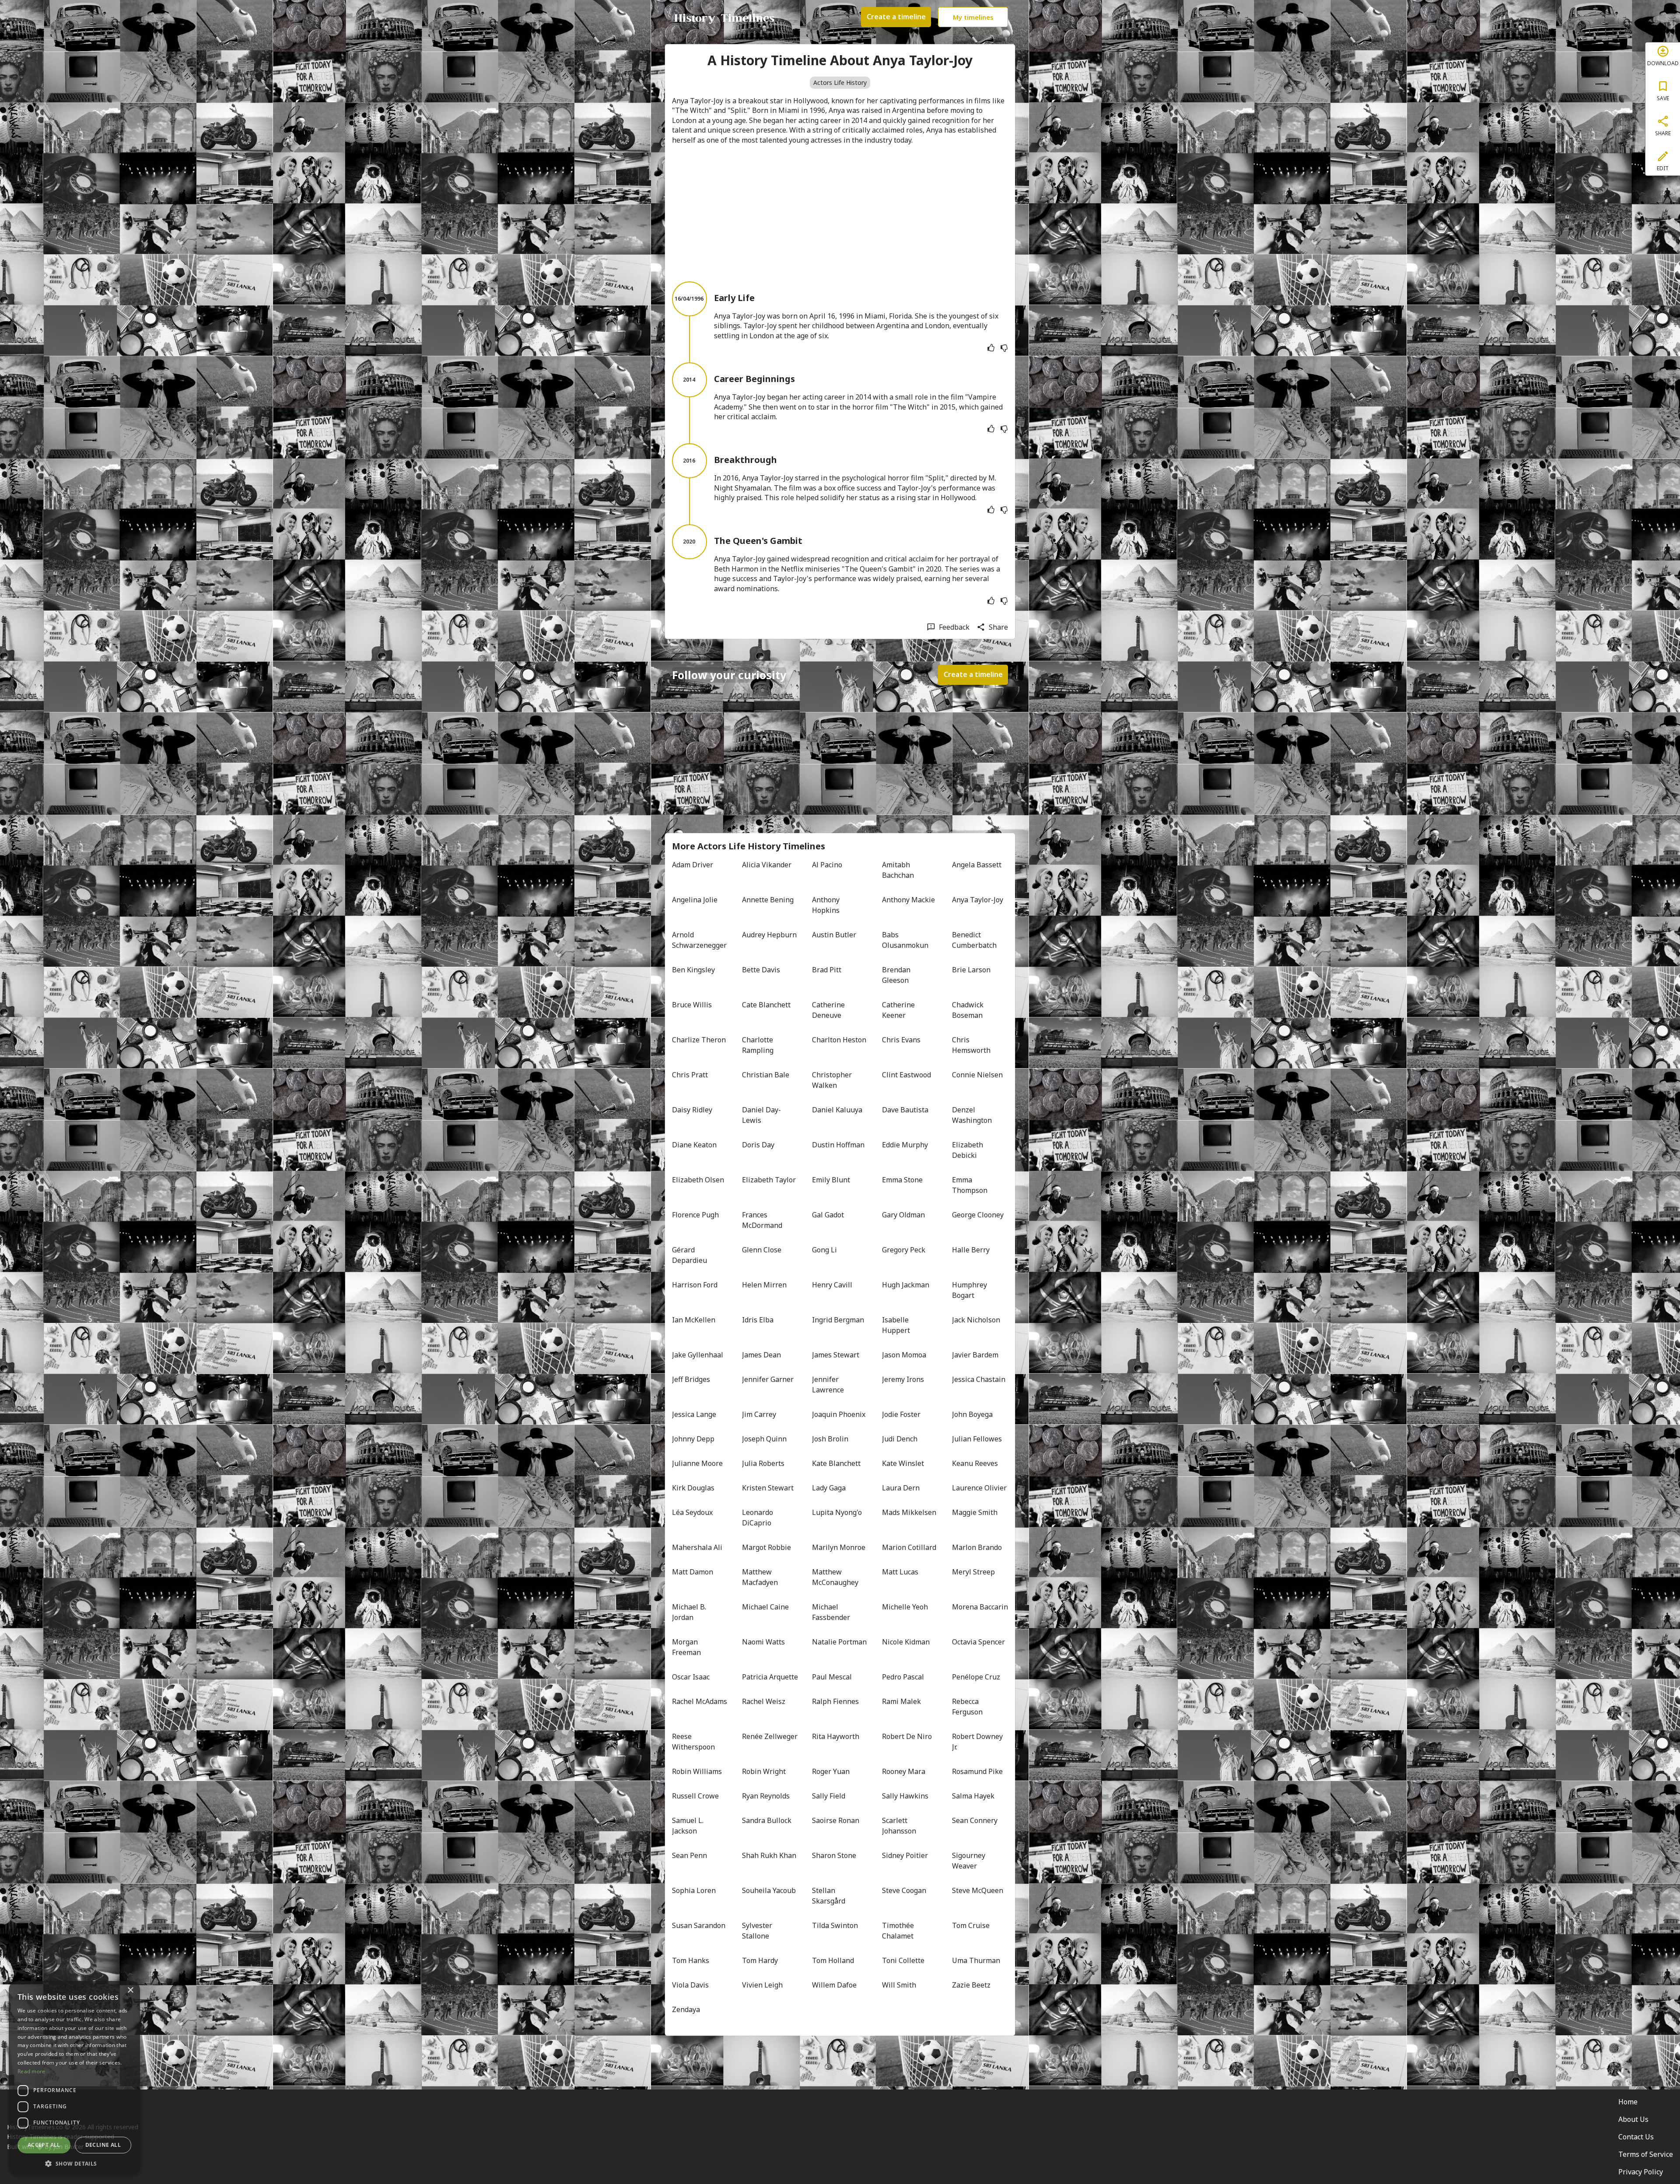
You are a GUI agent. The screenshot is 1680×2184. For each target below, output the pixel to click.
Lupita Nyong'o (837, 1512)
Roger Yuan (831, 1771)
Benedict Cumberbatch (974, 940)
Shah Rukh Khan (769, 1855)
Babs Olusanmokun (905, 940)
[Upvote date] (991, 348)
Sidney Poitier (905, 1855)
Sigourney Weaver (969, 1861)
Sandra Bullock (767, 1820)
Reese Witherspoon (693, 1742)
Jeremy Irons (903, 1379)
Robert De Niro (907, 1736)
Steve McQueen (978, 1890)
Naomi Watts (763, 1642)
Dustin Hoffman (838, 1145)
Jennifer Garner (768, 1379)
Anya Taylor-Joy (978, 900)
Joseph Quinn (764, 1439)
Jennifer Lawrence (828, 1385)
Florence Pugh (695, 1215)
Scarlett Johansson (899, 1826)
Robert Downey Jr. (978, 1742)
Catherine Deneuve (829, 1010)
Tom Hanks (691, 1960)
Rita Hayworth (836, 1736)
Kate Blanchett (836, 1463)
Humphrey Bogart (970, 1290)
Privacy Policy (1641, 2172)
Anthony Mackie (908, 900)
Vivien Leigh (762, 1985)
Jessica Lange (694, 1414)
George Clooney (978, 1215)
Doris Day (758, 1145)
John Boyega (972, 1414)
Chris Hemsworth (971, 1045)
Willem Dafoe (834, 1985)
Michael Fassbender (831, 1612)
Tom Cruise (971, 1925)
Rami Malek (901, 1701)
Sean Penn (689, 1855)
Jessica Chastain (979, 1379)
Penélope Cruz (976, 1677)
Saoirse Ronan (836, 1820)
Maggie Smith (975, 1512)
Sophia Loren (694, 1890)
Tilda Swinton (835, 1925)
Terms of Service (1646, 2154)
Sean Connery (975, 1820)
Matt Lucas (900, 1572)
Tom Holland (833, 1960)
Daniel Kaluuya (837, 1110)
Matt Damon (693, 1572)
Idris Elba (758, 1320)
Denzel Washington (972, 1115)
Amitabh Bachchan (898, 870)
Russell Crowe (695, 1796)
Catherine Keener (899, 1010)
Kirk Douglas (693, 1488)
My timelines (973, 17)
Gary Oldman (903, 1215)
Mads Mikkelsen (909, 1512)
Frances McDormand (762, 1220)
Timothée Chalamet (899, 1931)
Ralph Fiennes (835, 1701)
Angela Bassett (977, 865)
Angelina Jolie (695, 900)
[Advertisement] (840, 213)
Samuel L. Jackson (689, 1826)
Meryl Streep (973, 1572)
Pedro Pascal (903, 1677)
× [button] (130, 1990)
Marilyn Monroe (839, 1547)
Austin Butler (834, 935)
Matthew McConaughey (835, 1577)
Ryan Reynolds (766, 1796)
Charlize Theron (699, 1040)
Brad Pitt (827, 970)
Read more (31, 2071)
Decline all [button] (103, 2145)
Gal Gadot (828, 1215)
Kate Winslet (903, 1463)
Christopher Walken (833, 1080)
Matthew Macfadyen (760, 1577)
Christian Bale (766, 1075)
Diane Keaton (694, 1145)
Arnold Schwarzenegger (699, 940)
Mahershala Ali (697, 1547)
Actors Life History (840, 82)
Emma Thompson (970, 1185)
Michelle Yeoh (905, 1607)
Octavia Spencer (978, 1642)
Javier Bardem (975, 1355)
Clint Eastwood (906, 1075)
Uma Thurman (976, 1960)
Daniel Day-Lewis (761, 1115)
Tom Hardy (760, 1960)
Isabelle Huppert (896, 1325)
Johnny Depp (693, 1439)
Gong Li (824, 1250)
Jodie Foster (901, 1414)
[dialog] (74, 2078)
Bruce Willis (692, 1005)
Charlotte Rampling (758, 1045)
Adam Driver (693, 865)
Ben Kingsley (693, 970)
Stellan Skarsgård (829, 1896)
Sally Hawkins (905, 1796)
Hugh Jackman (906, 1285)
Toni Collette (903, 1960)
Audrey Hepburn (769, 935)
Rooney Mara (904, 1771)
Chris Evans (901, 1040)
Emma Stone (902, 1180)
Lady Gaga (829, 1488)
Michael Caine (765, 1607)
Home (1628, 2102)
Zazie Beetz (971, 1985)
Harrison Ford (695, 1285)
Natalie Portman (839, 1642)
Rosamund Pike (977, 1771)
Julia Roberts (763, 1463)
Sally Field (829, 1796)
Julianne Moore (697, 1463)
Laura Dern (901, 1488)
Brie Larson (971, 970)
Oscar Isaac (691, 1677)
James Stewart (836, 1355)
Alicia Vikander (767, 865)
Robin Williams (697, 1771)
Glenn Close (762, 1250)
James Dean (761, 1355)
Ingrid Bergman (838, 1320)
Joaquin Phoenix (839, 1414)
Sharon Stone (834, 1855)
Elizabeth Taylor (769, 1180)
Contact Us (1636, 2137)
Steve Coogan (904, 1890)
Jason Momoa (904, 1355)
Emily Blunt (831, 1180)
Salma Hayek (973, 1796)
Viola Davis (690, 1985)
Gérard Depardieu (689, 1255)
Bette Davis (761, 970)
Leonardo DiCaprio (758, 1518)
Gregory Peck (904, 1250)
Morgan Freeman (686, 1647)
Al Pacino (827, 865)
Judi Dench (900, 1439)
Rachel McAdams (700, 1701)
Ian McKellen (694, 1320)
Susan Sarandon (699, 1925)
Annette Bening (768, 900)
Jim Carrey (759, 1414)
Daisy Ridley (692, 1110)
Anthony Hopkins (827, 905)
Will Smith (899, 1985)
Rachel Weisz (764, 1701)
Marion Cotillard (909, 1547)
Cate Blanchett (766, 1005)
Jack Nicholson (976, 1320)
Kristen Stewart (768, 1488)
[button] (74, 2163)
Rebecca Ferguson (967, 1707)
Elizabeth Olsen (698, 1180)
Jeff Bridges (691, 1379)
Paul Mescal (832, 1677)
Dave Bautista (905, 1110)
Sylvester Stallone (758, 1931)
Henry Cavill (832, 1285)
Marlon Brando (977, 1547)
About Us (1633, 2119)
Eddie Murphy (905, 1145)
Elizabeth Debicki (968, 1150)
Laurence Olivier (979, 1488)
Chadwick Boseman (969, 1010)
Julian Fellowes (977, 1439)
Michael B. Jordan (690, 1612)
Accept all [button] (44, 2145)
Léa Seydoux (692, 1512)
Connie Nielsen (977, 1075)
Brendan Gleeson (897, 975)
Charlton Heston (839, 1040)
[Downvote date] (1004, 348)
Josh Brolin (830, 1439)
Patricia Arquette (770, 1677)
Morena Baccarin (980, 1607)
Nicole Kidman (906, 1642)
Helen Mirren (764, 1285)
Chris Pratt (690, 1075)
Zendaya (686, 2009)
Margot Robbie (766, 1547)
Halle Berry (971, 1250)
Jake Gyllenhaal (698, 1355)
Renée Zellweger (770, 1736)
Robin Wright (764, 1771)
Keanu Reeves (975, 1463)
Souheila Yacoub (769, 1890)
